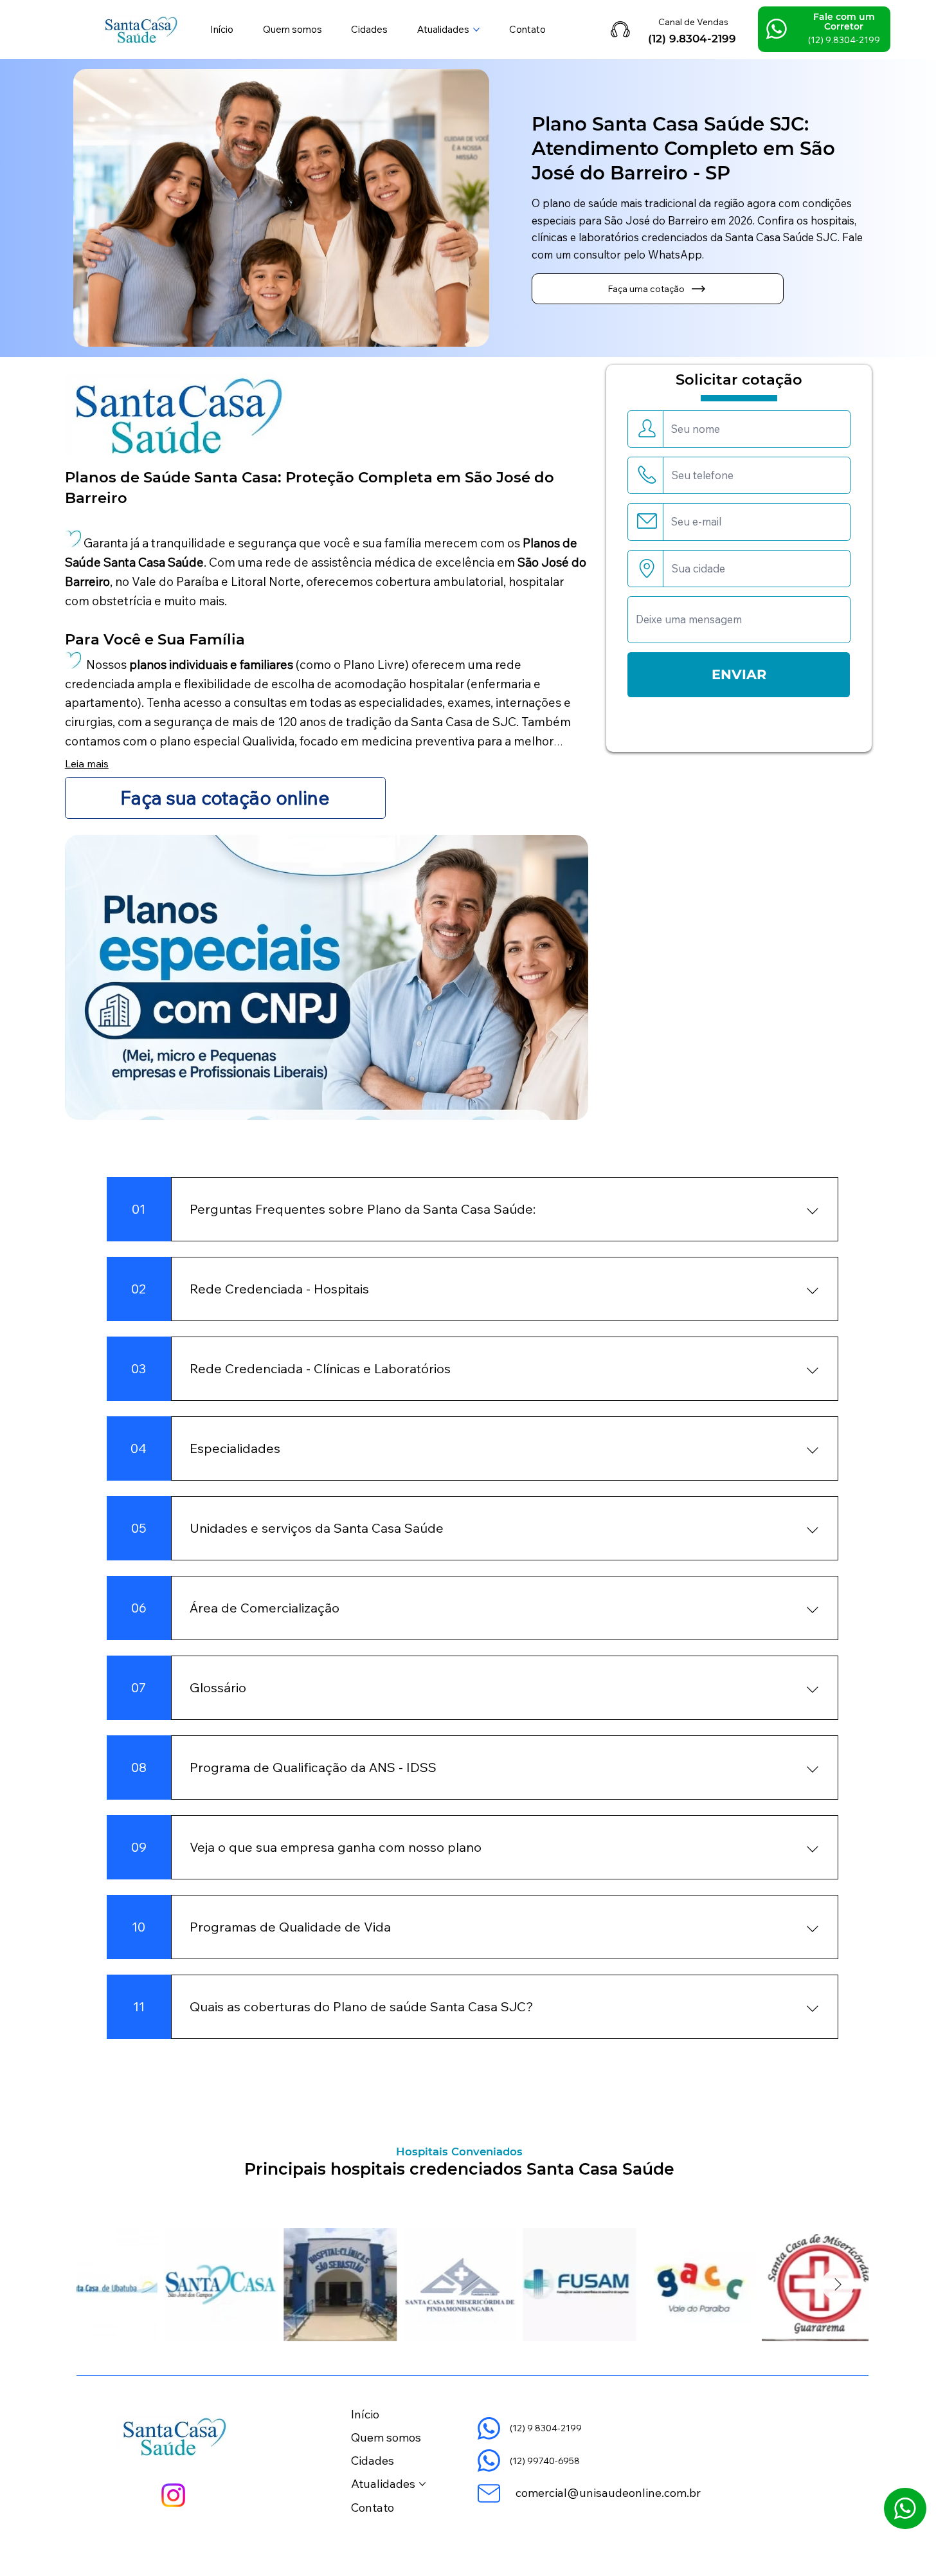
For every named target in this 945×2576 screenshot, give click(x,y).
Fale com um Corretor (844, 22)
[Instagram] (173, 2495)
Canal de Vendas (693, 22)
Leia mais (87, 763)
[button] (658, 289)
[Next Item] (838, 2285)
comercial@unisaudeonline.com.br (608, 2493)
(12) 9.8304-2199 (692, 39)
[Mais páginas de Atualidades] (476, 30)
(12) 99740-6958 (545, 2461)
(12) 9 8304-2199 (546, 2428)
